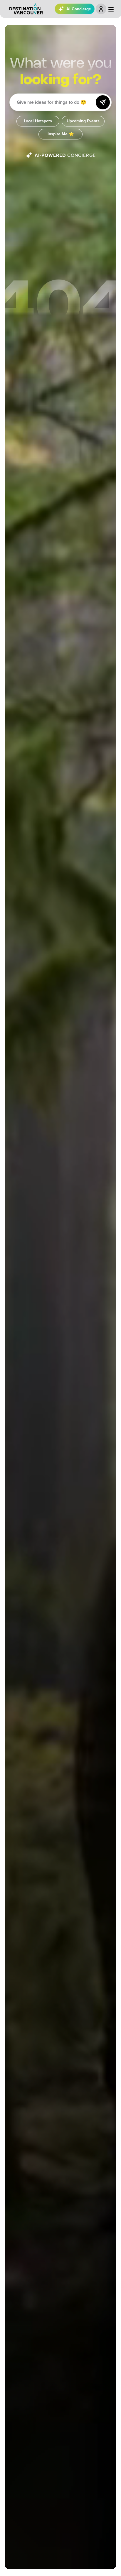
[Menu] (111, 9)
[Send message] (103, 102)
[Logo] (26, 9)
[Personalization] (101, 9)
